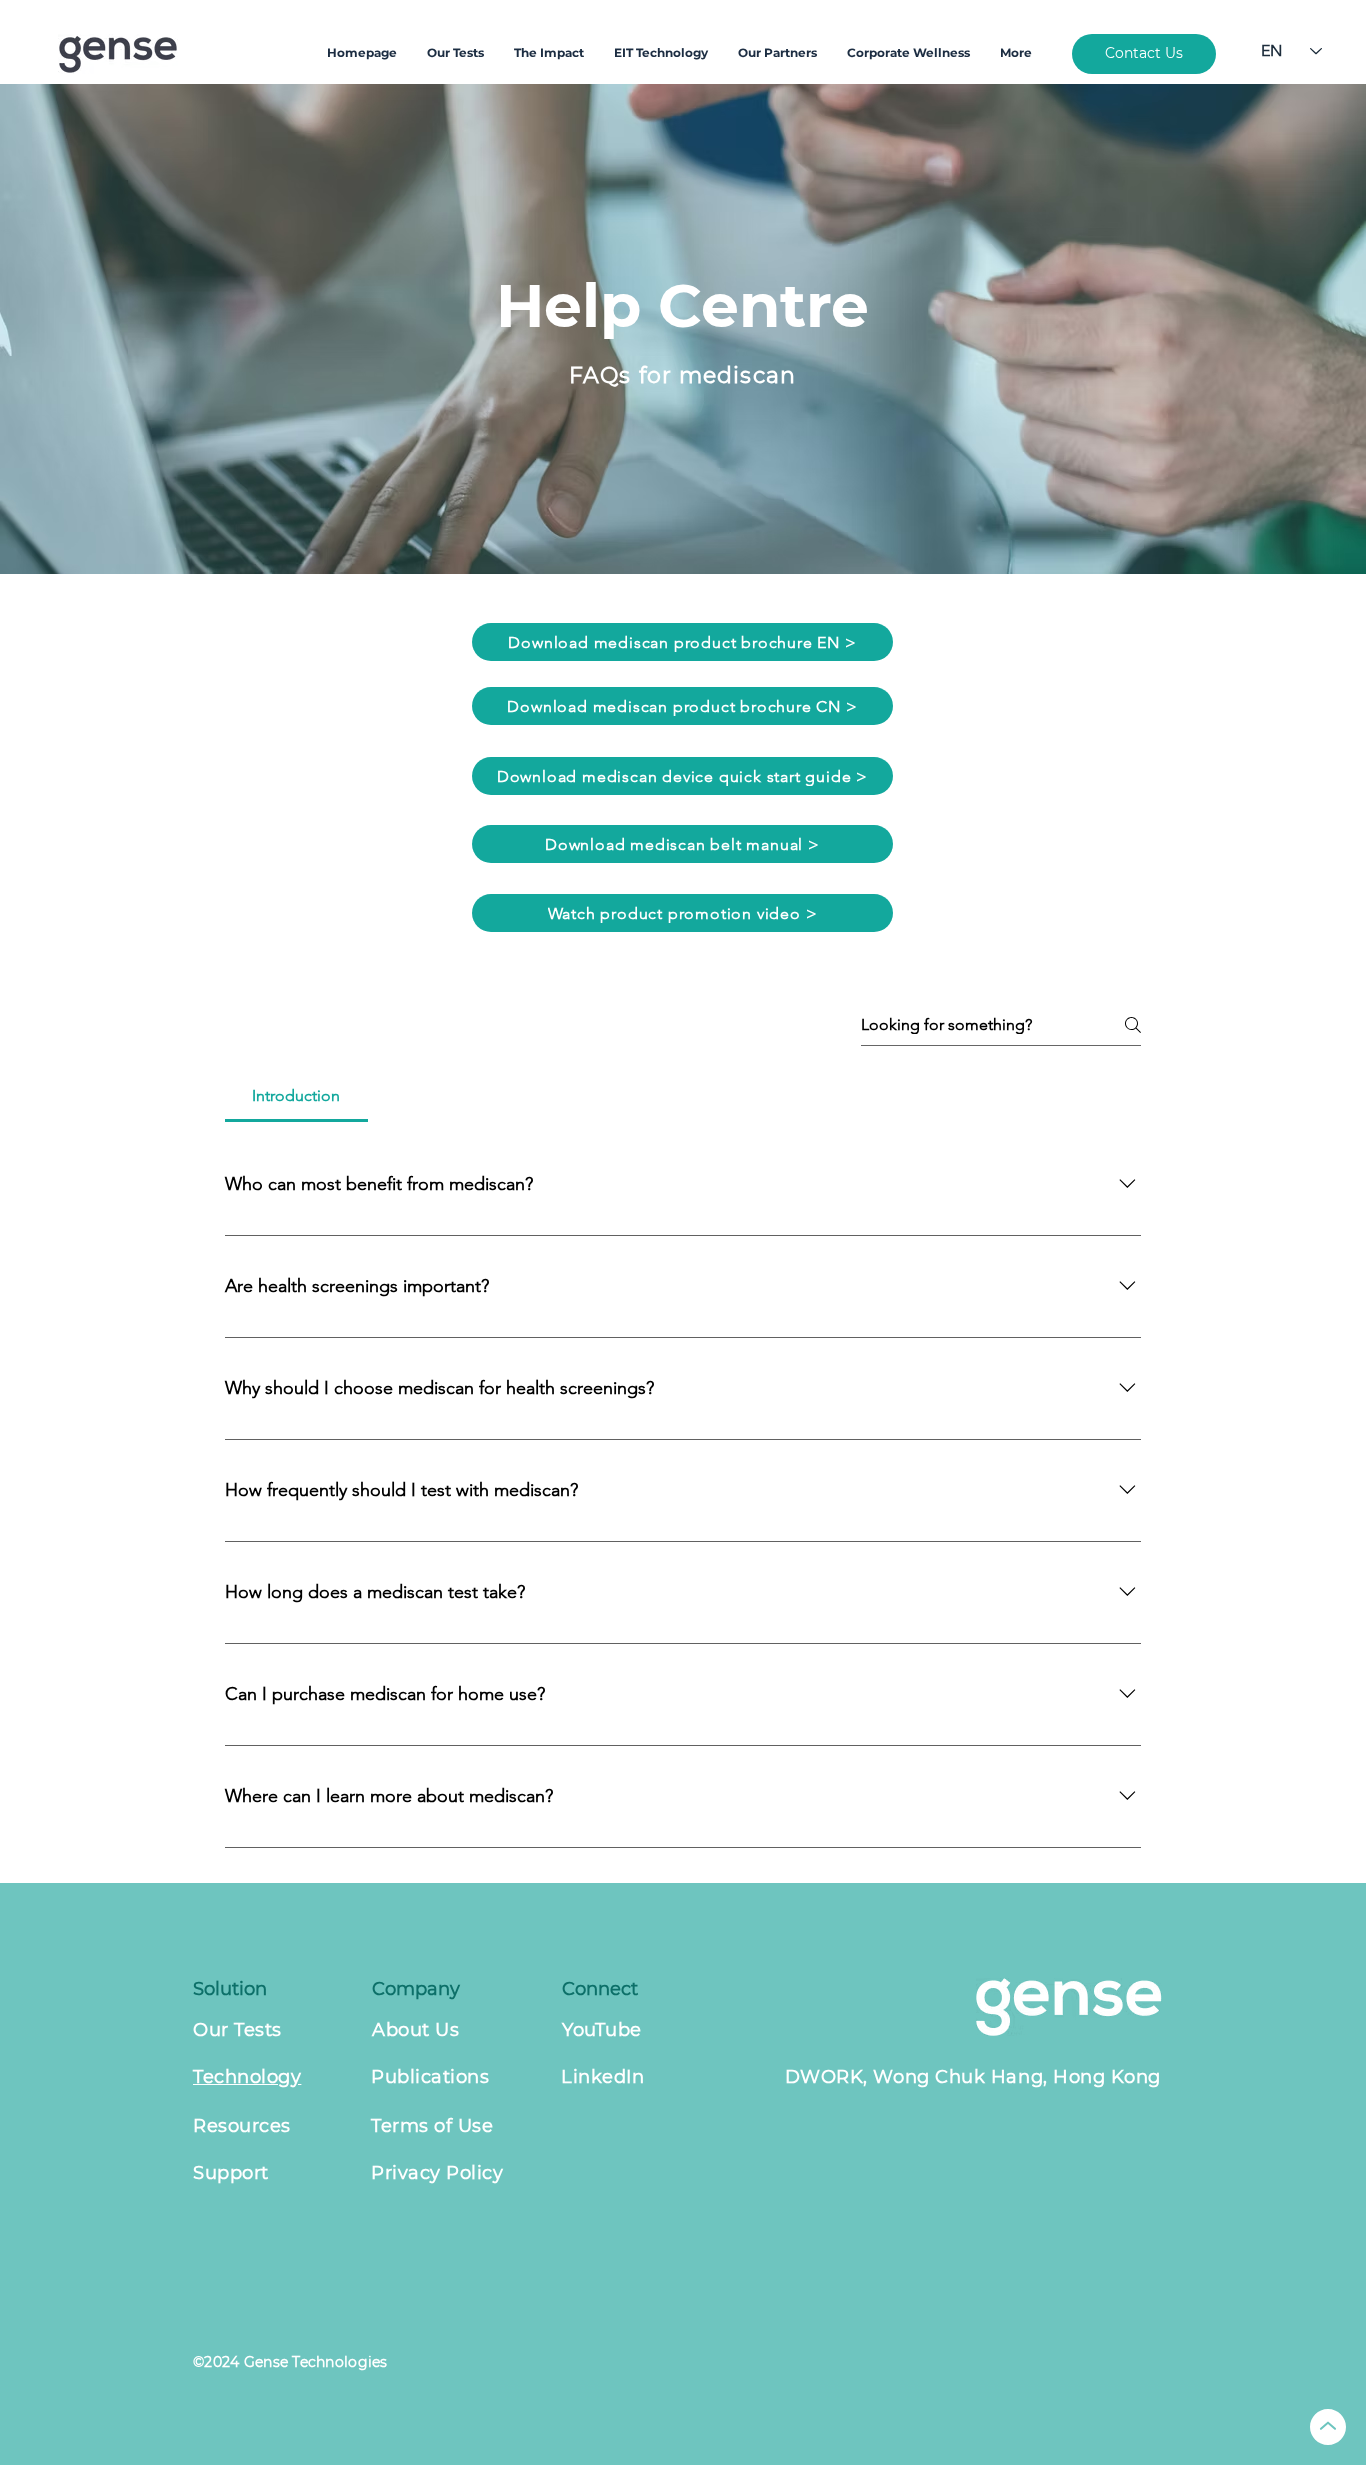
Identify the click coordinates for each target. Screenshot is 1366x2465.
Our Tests (237, 2030)
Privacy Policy (437, 2173)
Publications (430, 2077)
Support (231, 2173)
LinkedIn (602, 2077)
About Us (415, 2030)
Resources (242, 2126)
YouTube (602, 2030)
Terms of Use (432, 2126)
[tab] (296, 1096)
